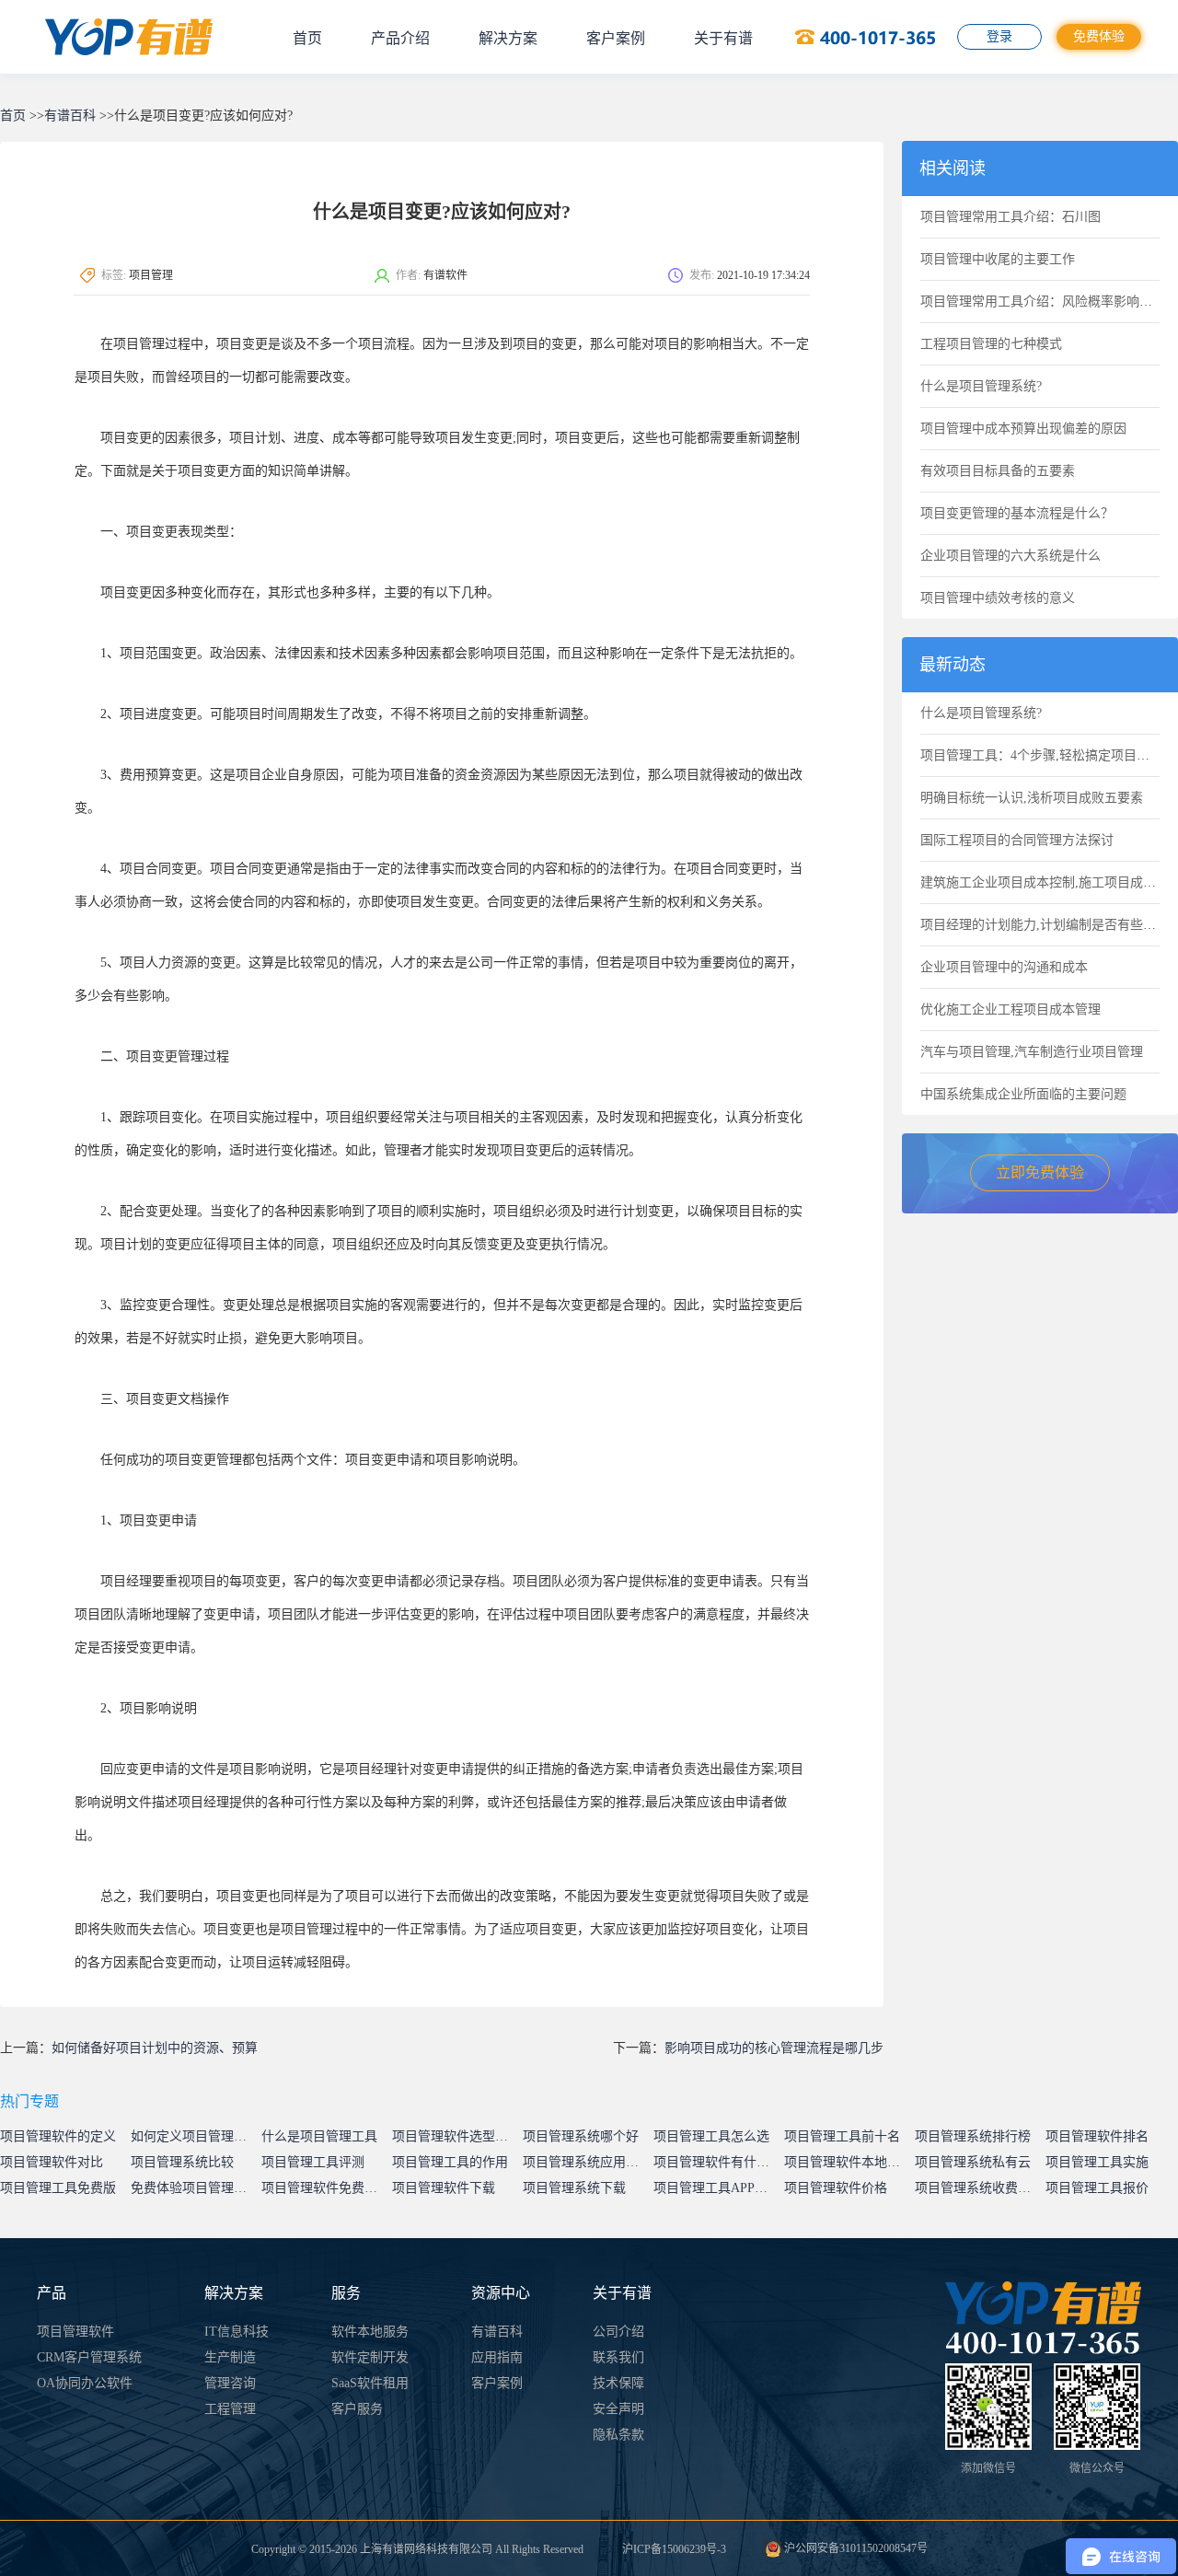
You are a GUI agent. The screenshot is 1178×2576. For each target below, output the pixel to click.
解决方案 (508, 38)
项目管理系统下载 (574, 2188)
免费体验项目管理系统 (195, 2188)
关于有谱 (723, 38)
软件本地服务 (370, 2332)
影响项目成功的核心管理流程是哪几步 (774, 2048)
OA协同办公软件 (85, 2383)
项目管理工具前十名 (842, 2136)
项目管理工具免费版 (58, 2188)
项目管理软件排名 (1097, 2136)
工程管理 (230, 2409)
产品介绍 (400, 38)
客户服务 (357, 2409)
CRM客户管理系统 (89, 2357)
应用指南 (497, 2357)
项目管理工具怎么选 (711, 2136)
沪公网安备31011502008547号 (855, 2548)
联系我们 (618, 2357)
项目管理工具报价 (1097, 2188)
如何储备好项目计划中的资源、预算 (155, 2048)
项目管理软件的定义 (58, 2136)
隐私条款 (618, 2435)
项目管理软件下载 (444, 2188)
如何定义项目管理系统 (195, 2136)
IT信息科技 (237, 2332)
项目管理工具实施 (1097, 2162)
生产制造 (230, 2357)
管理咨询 (230, 2383)
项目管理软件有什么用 (718, 2162)
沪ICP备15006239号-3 (674, 2549)
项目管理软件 (75, 2332)
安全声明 (618, 2409)
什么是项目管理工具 (319, 2136)
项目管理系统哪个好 (581, 2136)
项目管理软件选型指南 (456, 2136)
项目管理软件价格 (836, 2188)
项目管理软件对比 (52, 2162)
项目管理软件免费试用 (326, 2188)
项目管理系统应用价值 (587, 2162)
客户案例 (616, 38)
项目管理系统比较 (182, 2162)
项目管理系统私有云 (973, 2162)
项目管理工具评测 (313, 2162)
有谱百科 (70, 116)
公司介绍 (618, 2332)
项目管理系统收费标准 (979, 2188)
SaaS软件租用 (370, 2383)
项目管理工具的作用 (450, 2162)
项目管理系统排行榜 (973, 2136)
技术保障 (618, 2383)
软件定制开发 (370, 2357)
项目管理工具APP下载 (717, 2188)
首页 (307, 38)
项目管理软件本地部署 (849, 2162)
